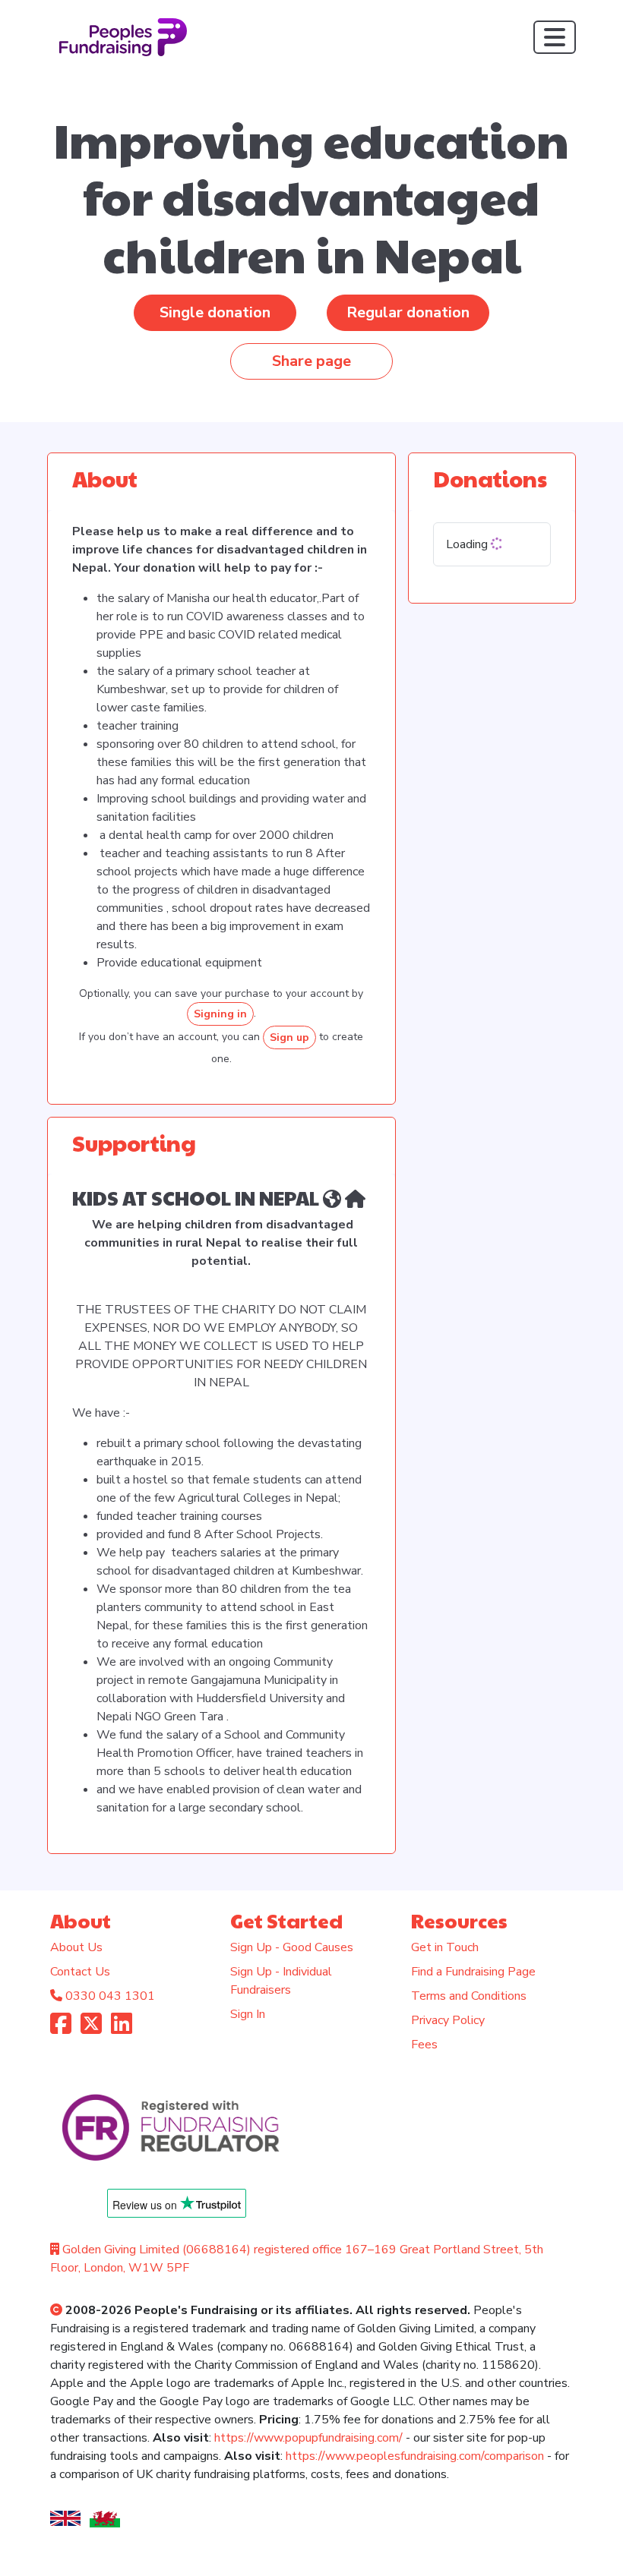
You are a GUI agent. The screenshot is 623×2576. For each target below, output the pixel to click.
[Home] (332, 1197)
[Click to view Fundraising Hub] (355, 1197)
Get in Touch (445, 1947)
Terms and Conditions (469, 1996)
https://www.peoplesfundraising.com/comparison (415, 2456)
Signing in (220, 1014)
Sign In (248, 2014)
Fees (424, 2045)
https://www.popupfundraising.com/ (308, 2438)
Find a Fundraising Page (473, 1972)
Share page (311, 361)
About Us (76, 1947)
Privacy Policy (448, 2020)
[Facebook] (61, 2029)
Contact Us (80, 1972)
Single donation (215, 312)
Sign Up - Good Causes (292, 1947)
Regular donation (408, 312)
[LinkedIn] (122, 2029)
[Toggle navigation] (555, 37)
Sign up (289, 1037)
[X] (91, 2029)
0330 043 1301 (110, 1996)
